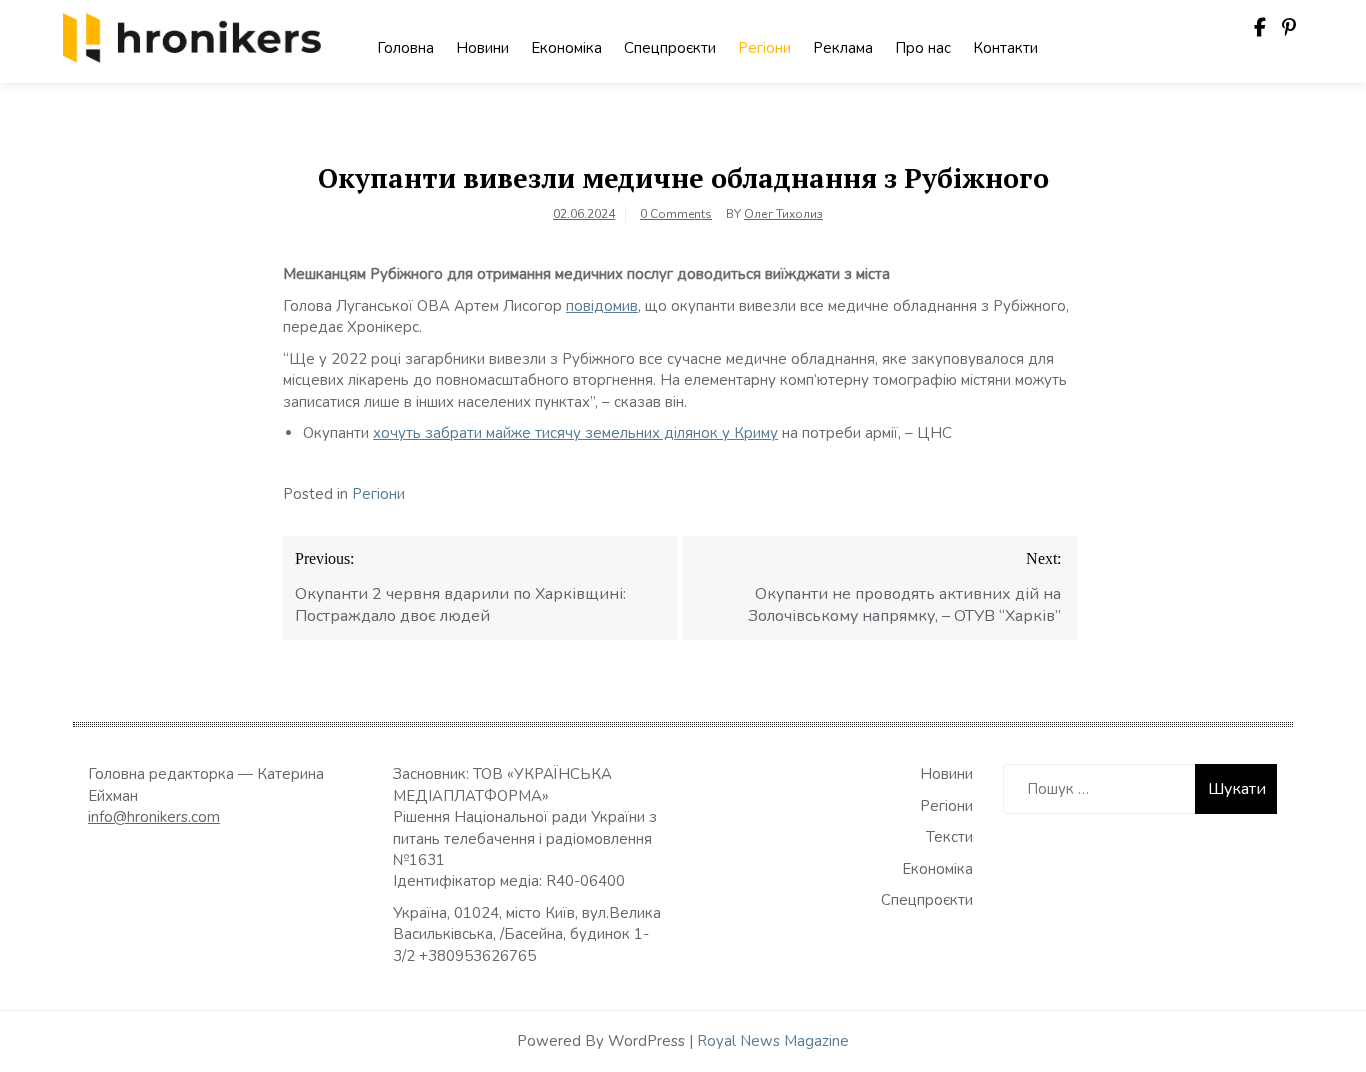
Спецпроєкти (670, 48)
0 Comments (676, 214)
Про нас (923, 48)
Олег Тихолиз (783, 214)
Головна (405, 48)
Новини (482, 48)
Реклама (843, 48)
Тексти (949, 837)
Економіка (566, 48)
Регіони (764, 48)
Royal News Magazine (773, 1041)
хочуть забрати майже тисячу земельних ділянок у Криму (575, 433)
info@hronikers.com (154, 817)
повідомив (602, 306)
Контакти (1005, 48)
